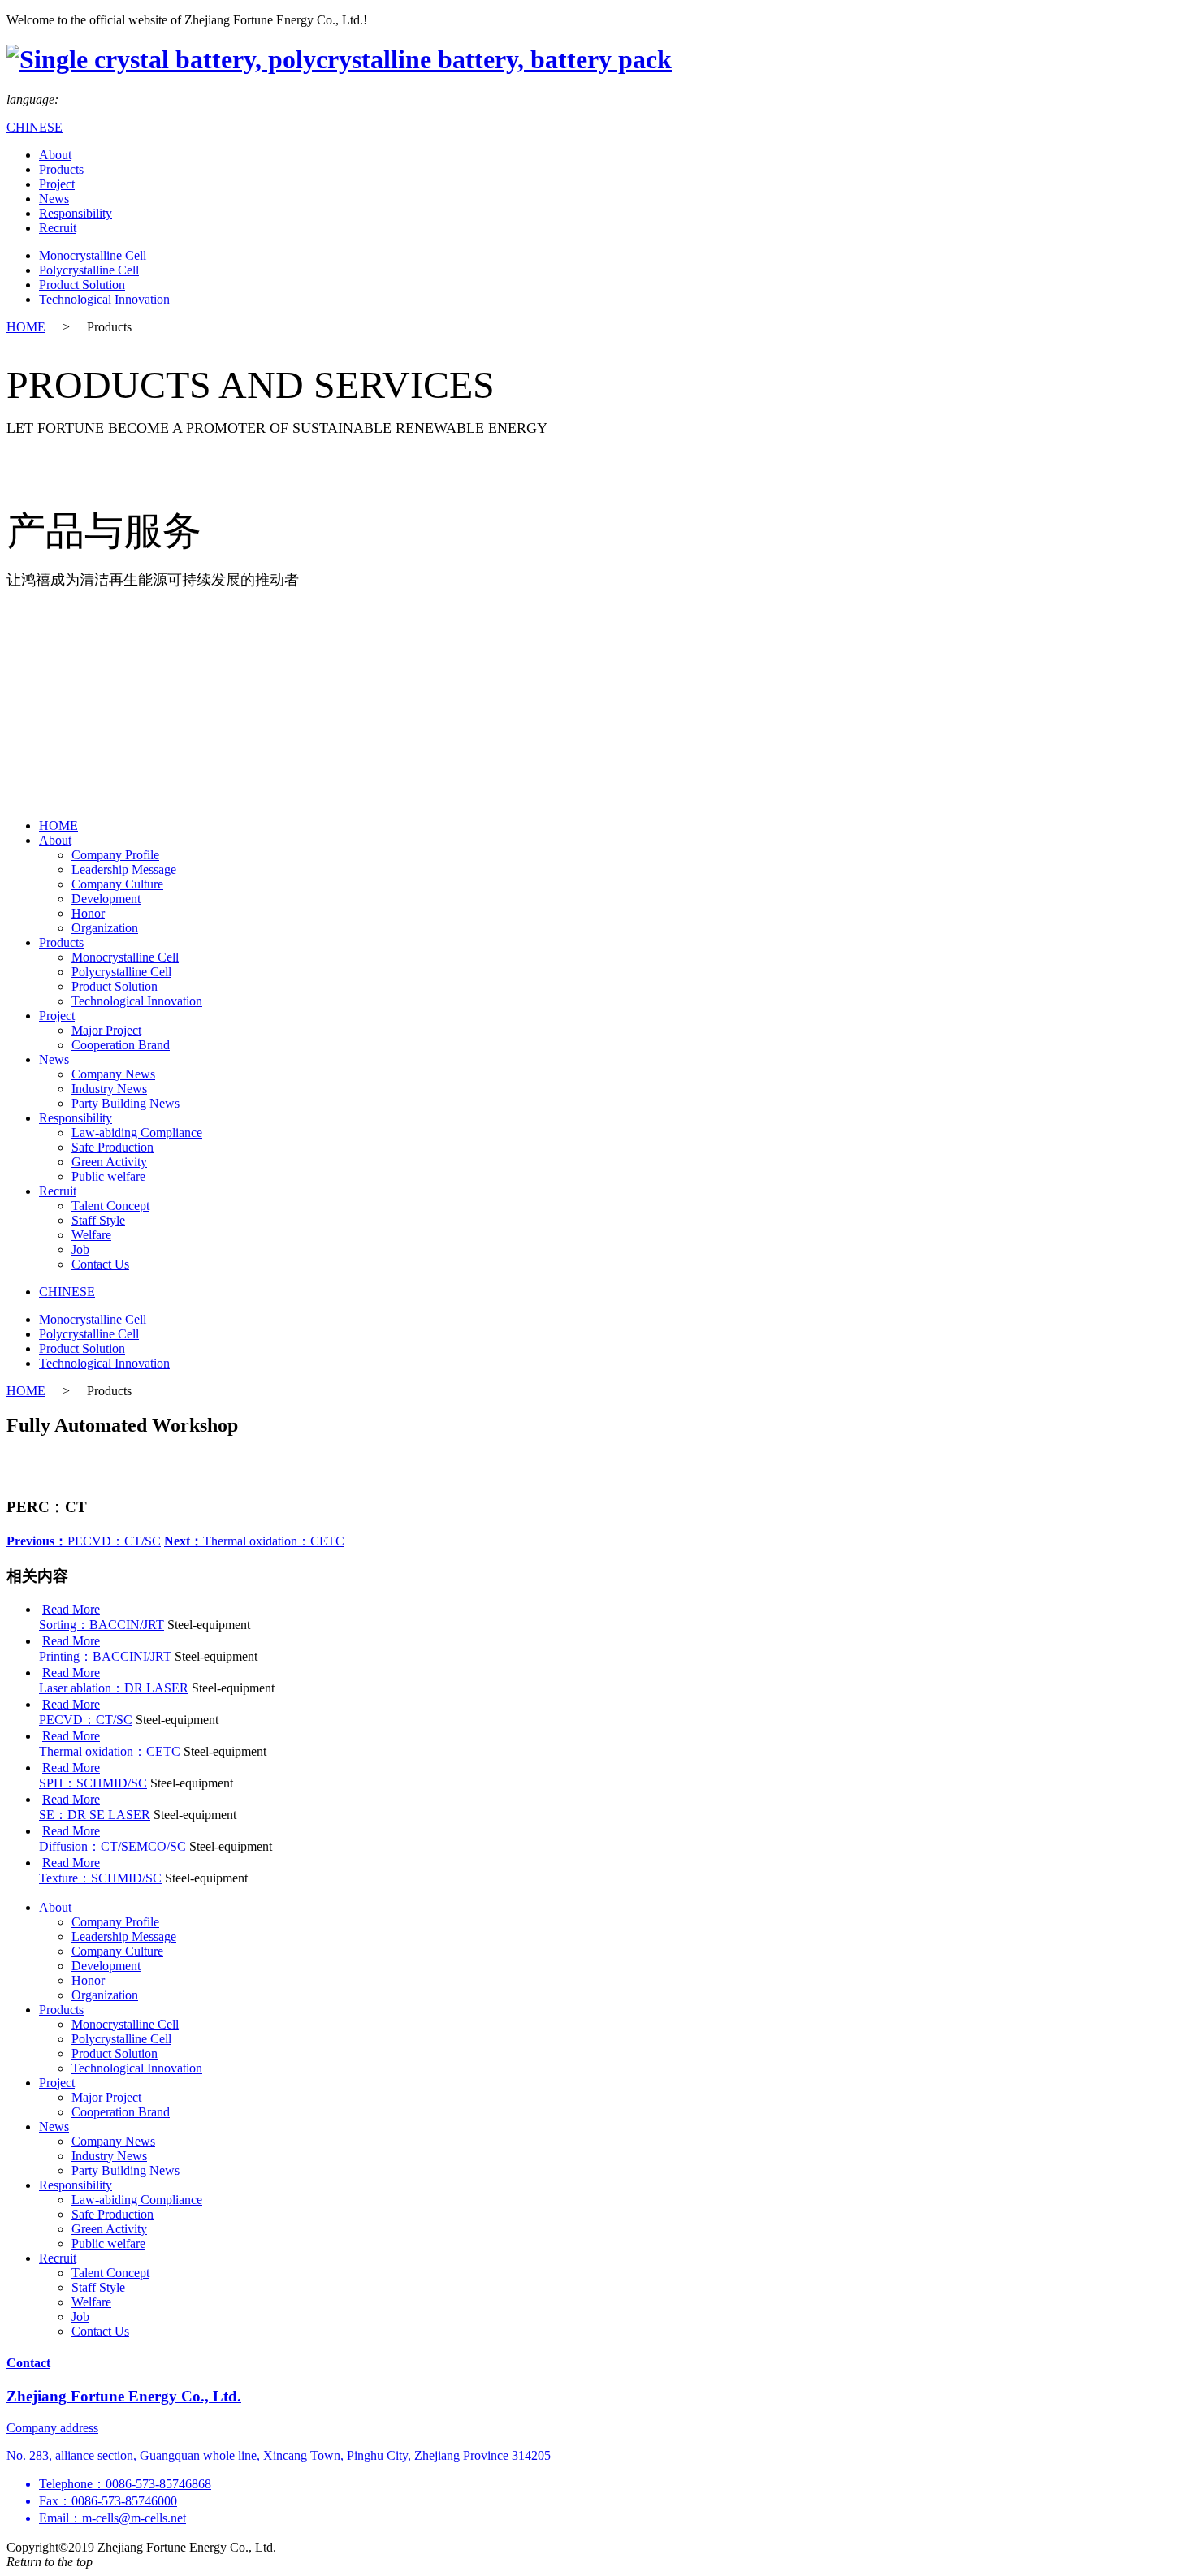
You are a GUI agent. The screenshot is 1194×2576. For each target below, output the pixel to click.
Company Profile (115, 855)
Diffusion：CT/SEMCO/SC (112, 1846)
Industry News (109, 1089)
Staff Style (98, 1220)
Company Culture (117, 884)
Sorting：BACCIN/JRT (102, 1625)
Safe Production (112, 1147)
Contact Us (100, 1264)
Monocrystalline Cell (93, 255)
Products (61, 169)
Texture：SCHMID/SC (100, 1878)
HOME (26, 327)
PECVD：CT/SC (84, 1541)
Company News (113, 1074)
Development (106, 899)
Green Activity (109, 1162)
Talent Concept (110, 1206)
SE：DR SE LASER (95, 1815)
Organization (105, 928)
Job (80, 1249)
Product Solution (82, 285)
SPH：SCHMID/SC (93, 1783)
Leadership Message (124, 869)
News (54, 199)
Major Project (106, 1030)
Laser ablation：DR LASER (114, 1688)
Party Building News (125, 1103)
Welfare (91, 1235)
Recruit (58, 228)
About (55, 155)
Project (57, 184)
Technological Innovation (104, 299)
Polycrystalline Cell (89, 270)
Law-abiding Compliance (137, 1132)
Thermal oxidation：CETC (254, 1541)
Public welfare (108, 1176)
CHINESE (35, 127)
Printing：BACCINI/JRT (105, 1656)
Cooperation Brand (121, 1045)
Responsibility (76, 213)
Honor (88, 913)
